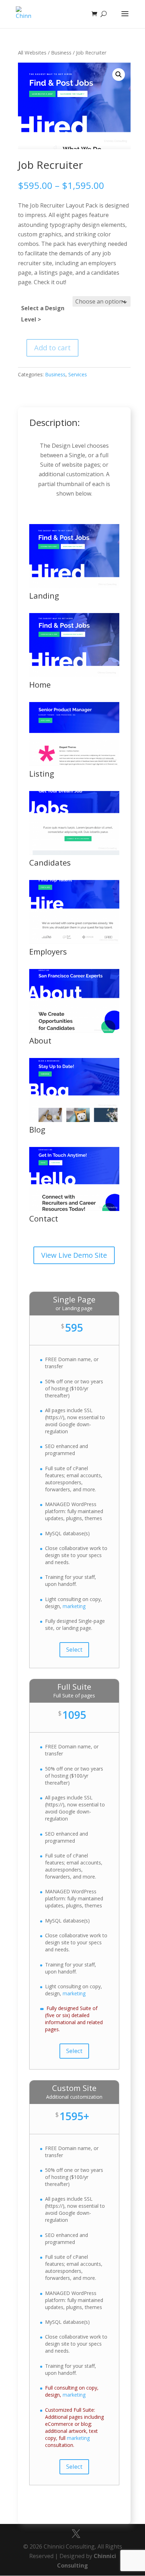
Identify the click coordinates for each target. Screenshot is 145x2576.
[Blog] (74, 1120)
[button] (119, 75)
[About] (74, 1031)
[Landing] (74, 586)
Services (78, 374)
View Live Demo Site (74, 1255)
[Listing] (74, 764)
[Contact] (74, 1209)
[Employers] (74, 942)
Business (61, 52)
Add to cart (52, 348)
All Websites (32, 52)
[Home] (74, 675)
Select (74, 1649)
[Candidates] (74, 853)
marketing (74, 1606)
